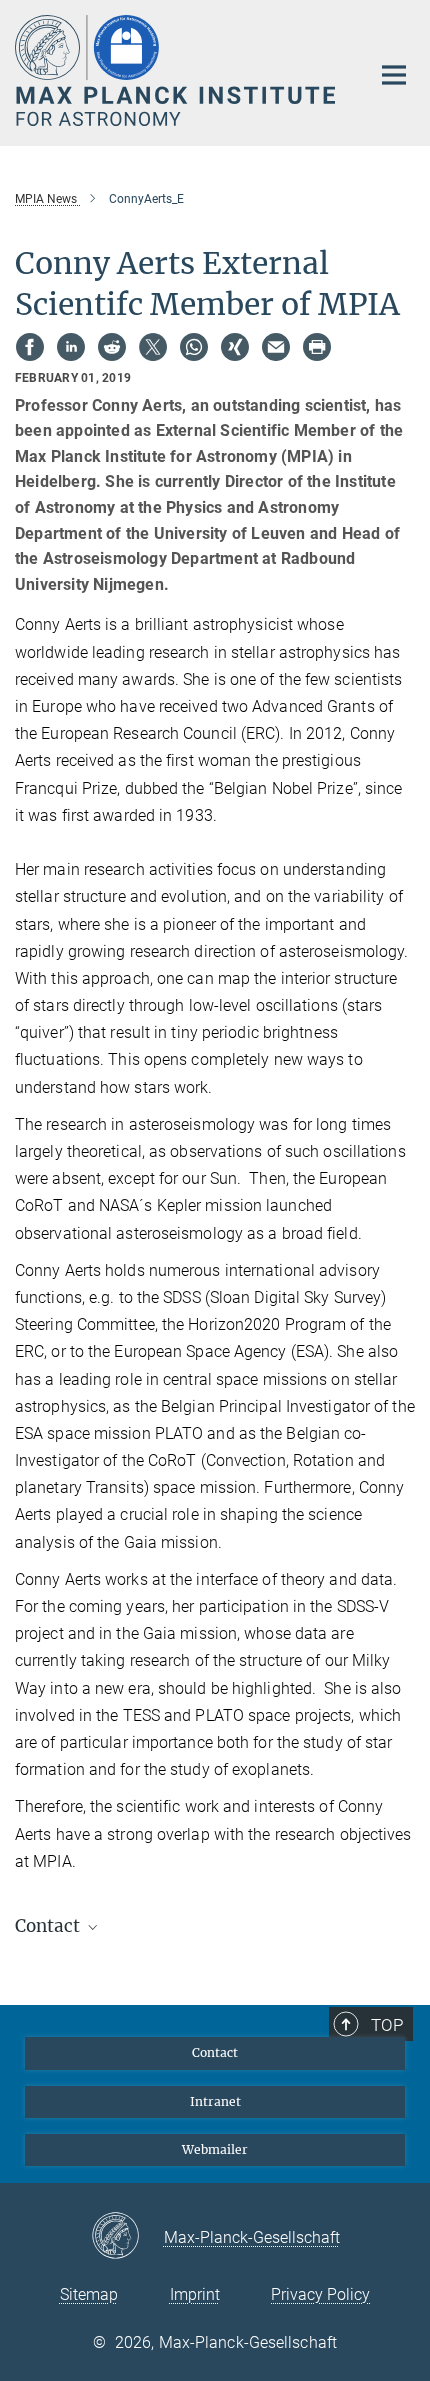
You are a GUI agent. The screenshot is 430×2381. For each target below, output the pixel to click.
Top (387, 2025)
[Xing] (235, 347)
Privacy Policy (320, 2294)
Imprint (195, 2294)
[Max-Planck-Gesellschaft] (127, 2237)
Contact (215, 2052)
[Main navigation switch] (394, 75)
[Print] (317, 347)
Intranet (215, 2101)
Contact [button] (49, 1926)
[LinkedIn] (71, 347)
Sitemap (89, 2294)
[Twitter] (153, 347)
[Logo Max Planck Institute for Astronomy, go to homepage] (177, 70)
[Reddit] (112, 347)
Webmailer (215, 2149)
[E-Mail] (276, 347)
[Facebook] (30, 347)
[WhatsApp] (194, 347)
